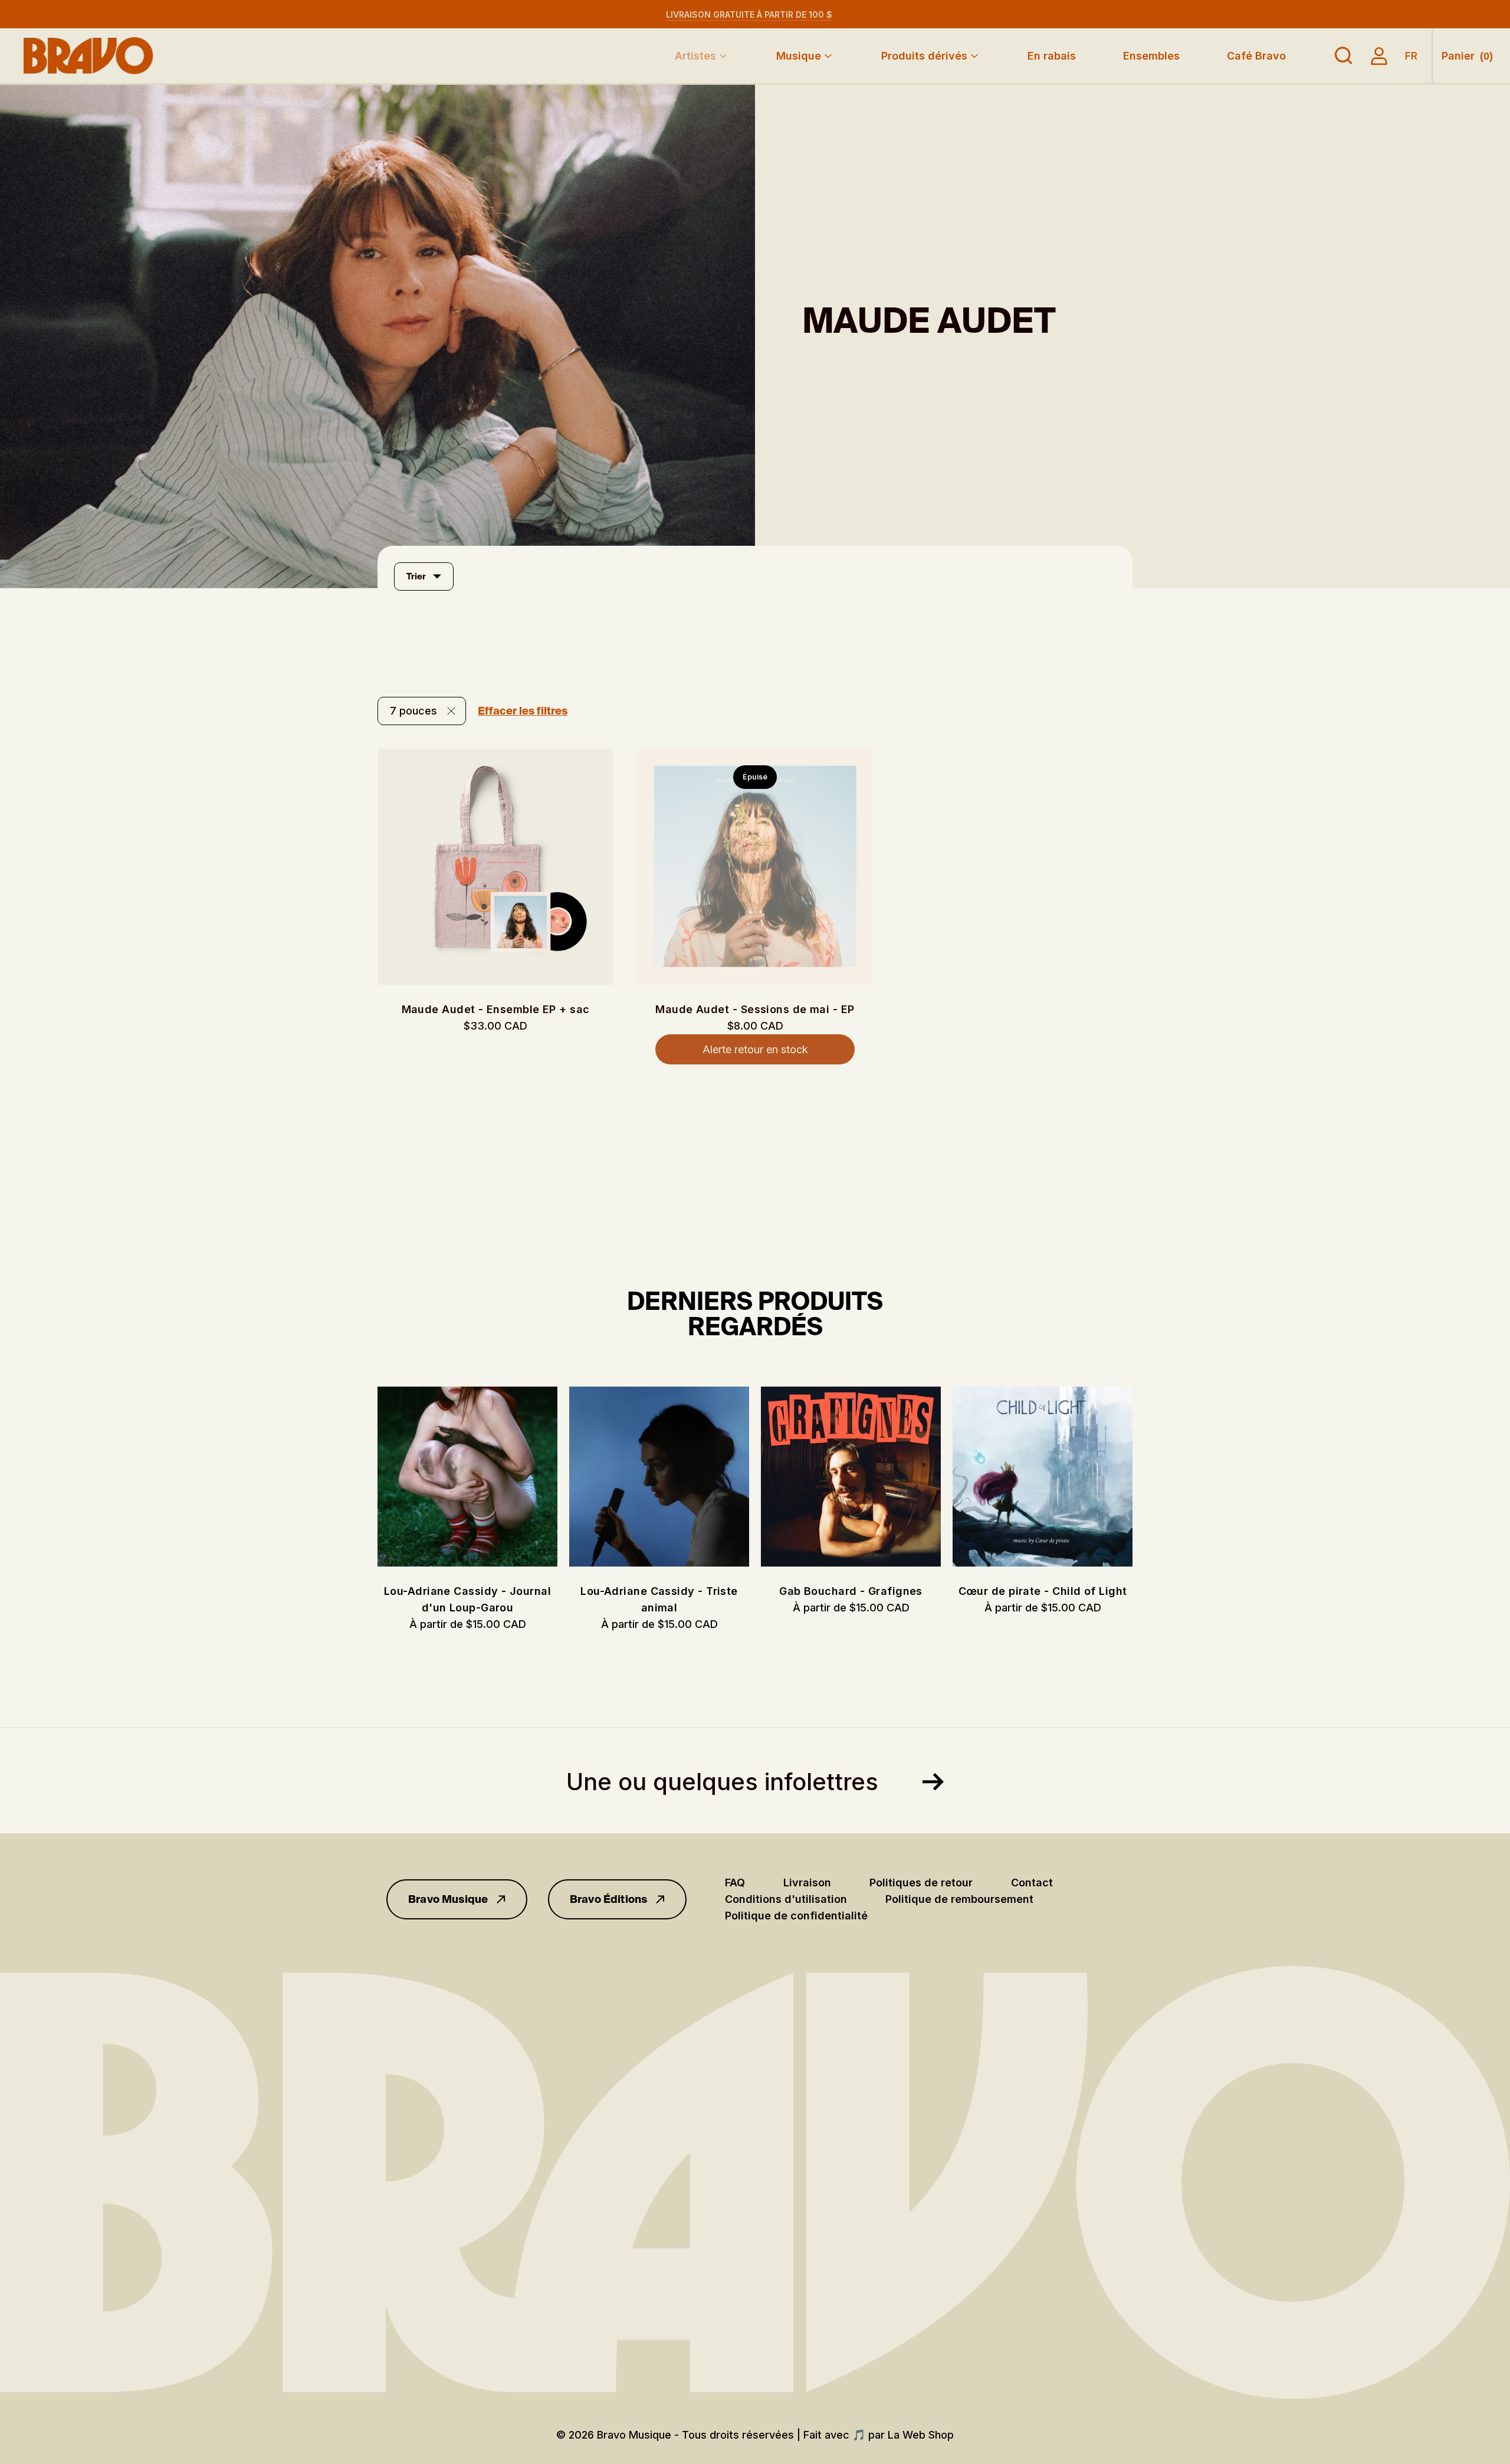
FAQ (735, 1883)
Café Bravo (1256, 56)
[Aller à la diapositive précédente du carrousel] (366, 1477)
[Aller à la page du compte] (1379, 56)
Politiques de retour (921, 1883)
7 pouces (413, 711)
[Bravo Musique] (88, 56)
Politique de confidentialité (796, 1916)
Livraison (807, 1883)
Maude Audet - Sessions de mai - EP (755, 1009)
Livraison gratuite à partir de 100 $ (749, 14)
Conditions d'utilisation (786, 1899)
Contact (1032, 1883)
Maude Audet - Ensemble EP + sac (496, 1009)
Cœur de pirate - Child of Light (1043, 1591)
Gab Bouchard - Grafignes (851, 1591)
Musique (799, 56)
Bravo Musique (448, 1899)
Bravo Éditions (609, 1899)
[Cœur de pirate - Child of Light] (1043, 1477)
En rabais (1052, 56)
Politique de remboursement (959, 1899)
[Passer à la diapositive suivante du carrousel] (1144, 1477)
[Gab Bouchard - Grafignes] (851, 1477)
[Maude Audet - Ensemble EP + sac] (495, 867)
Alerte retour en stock (755, 1049)
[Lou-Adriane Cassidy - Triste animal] (659, 1477)
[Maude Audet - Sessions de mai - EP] (755, 867)
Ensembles (1151, 56)
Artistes (695, 56)
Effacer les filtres (523, 711)
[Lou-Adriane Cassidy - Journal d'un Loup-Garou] (467, 1477)
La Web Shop (921, 2435)
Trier (416, 576)
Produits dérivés (924, 56)
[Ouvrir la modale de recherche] (1344, 56)
